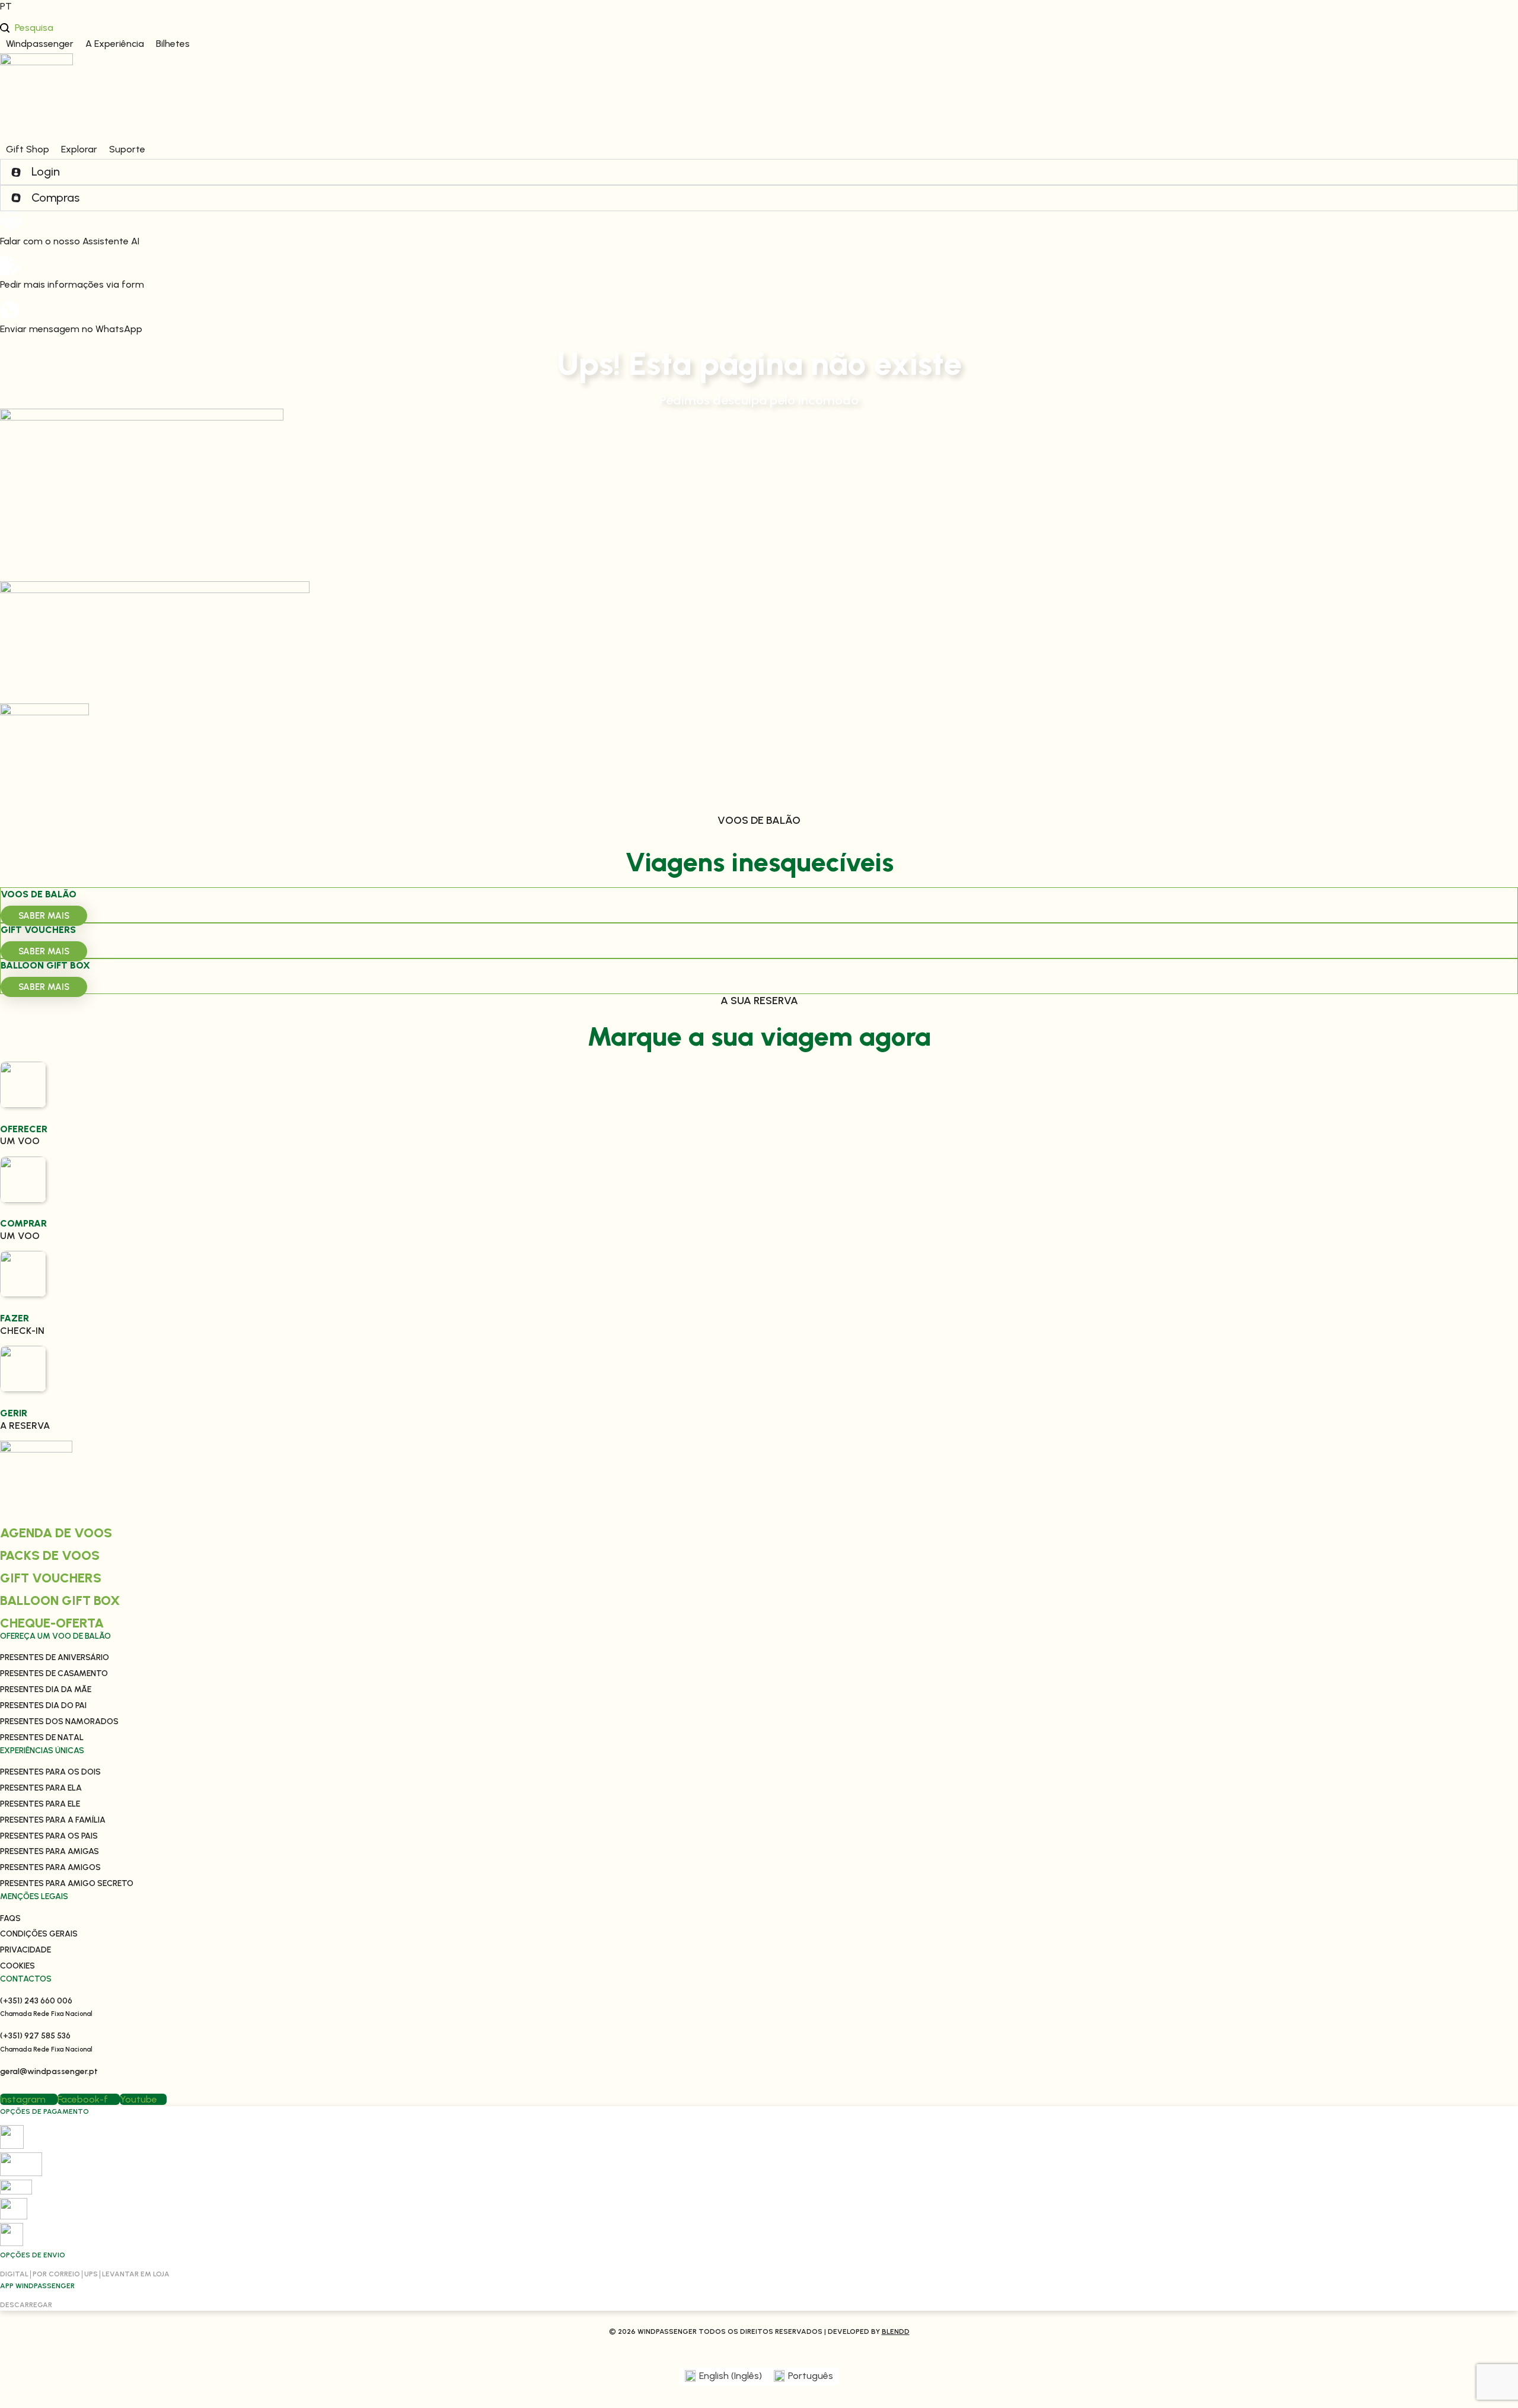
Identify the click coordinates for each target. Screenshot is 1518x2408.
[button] (40, 44)
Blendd (896, 2331)
